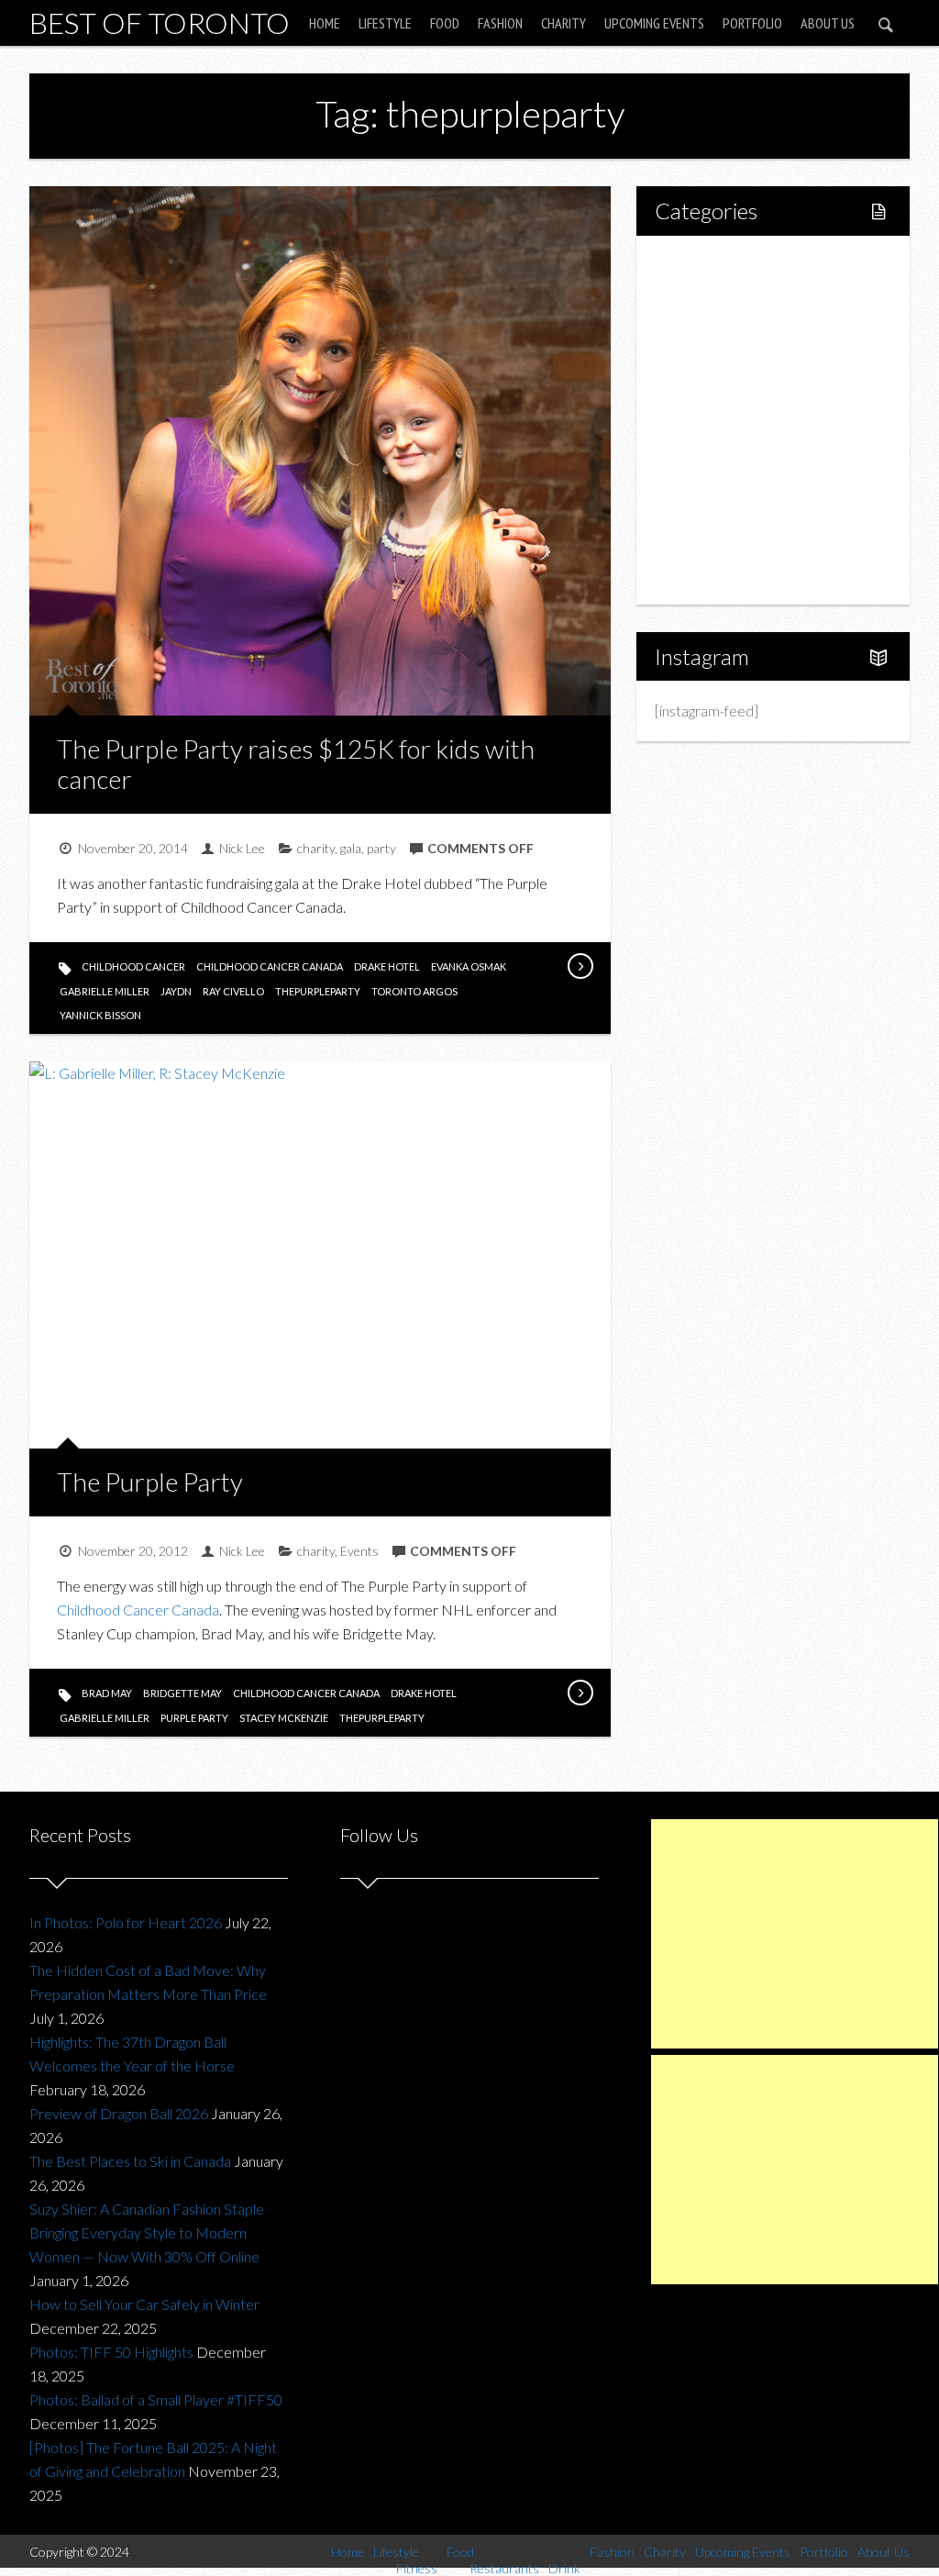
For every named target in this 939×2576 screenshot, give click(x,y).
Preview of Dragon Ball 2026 (119, 2113)
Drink (712, 420)
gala (351, 848)
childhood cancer (133, 966)
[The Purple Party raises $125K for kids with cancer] (580, 966)
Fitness (717, 326)
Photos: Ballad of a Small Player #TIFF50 (156, 2399)
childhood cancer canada (270, 966)
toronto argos (414, 991)
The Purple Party (150, 1482)
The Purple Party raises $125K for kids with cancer (296, 764)
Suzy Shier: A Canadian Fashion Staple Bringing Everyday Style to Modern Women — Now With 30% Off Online (147, 2232)
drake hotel (387, 966)
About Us (828, 23)
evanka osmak (469, 966)
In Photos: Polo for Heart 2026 (126, 1922)
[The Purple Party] (580, 1693)
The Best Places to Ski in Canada (130, 2161)
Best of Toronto (160, 22)
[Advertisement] (795, 1934)
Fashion (500, 23)
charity (316, 848)
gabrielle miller (105, 991)
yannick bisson (100, 1015)
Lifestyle (385, 23)
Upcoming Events (654, 23)
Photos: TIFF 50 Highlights (111, 2352)
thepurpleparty (318, 991)
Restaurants (732, 389)
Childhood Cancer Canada (138, 1610)
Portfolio (752, 23)
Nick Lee (242, 848)
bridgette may (182, 1693)
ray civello (233, 991)
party (381, 848)
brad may (107, 1693)
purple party (194, 1718)
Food (445, 23)
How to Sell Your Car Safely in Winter (144, 2304)
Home (325, 23)
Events (359, 1551)
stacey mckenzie (284, 1718)
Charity (563, 23)
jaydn (176, 991)
